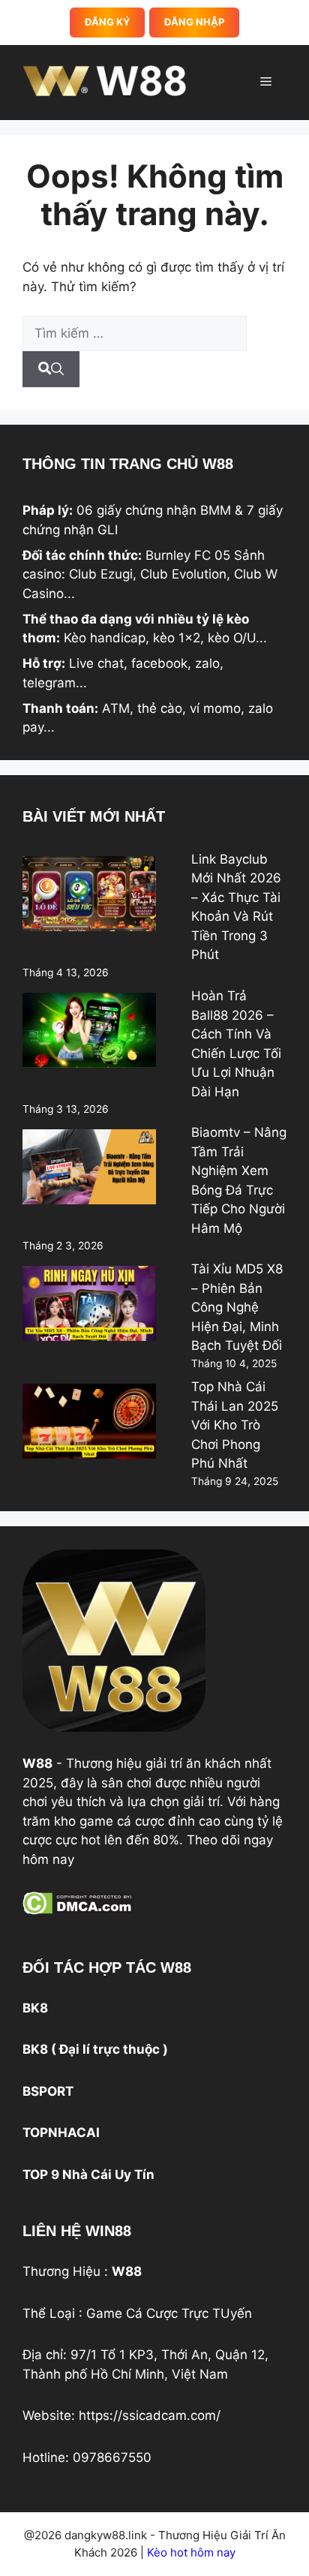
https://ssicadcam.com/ (150, 2415)
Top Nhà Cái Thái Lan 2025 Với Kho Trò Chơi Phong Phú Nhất (235, 1425)
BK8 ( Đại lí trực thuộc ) (95, 2049)
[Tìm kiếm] (51, 369)
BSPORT (48, 2091)
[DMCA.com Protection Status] (78, 1910)
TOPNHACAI (61, 2133)
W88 (223, 83)
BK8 (35, 2008)
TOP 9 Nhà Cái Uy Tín (88, 2175)
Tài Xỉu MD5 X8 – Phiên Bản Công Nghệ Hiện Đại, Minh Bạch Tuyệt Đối (237, 1307)
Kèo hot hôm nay (190, 2552)
